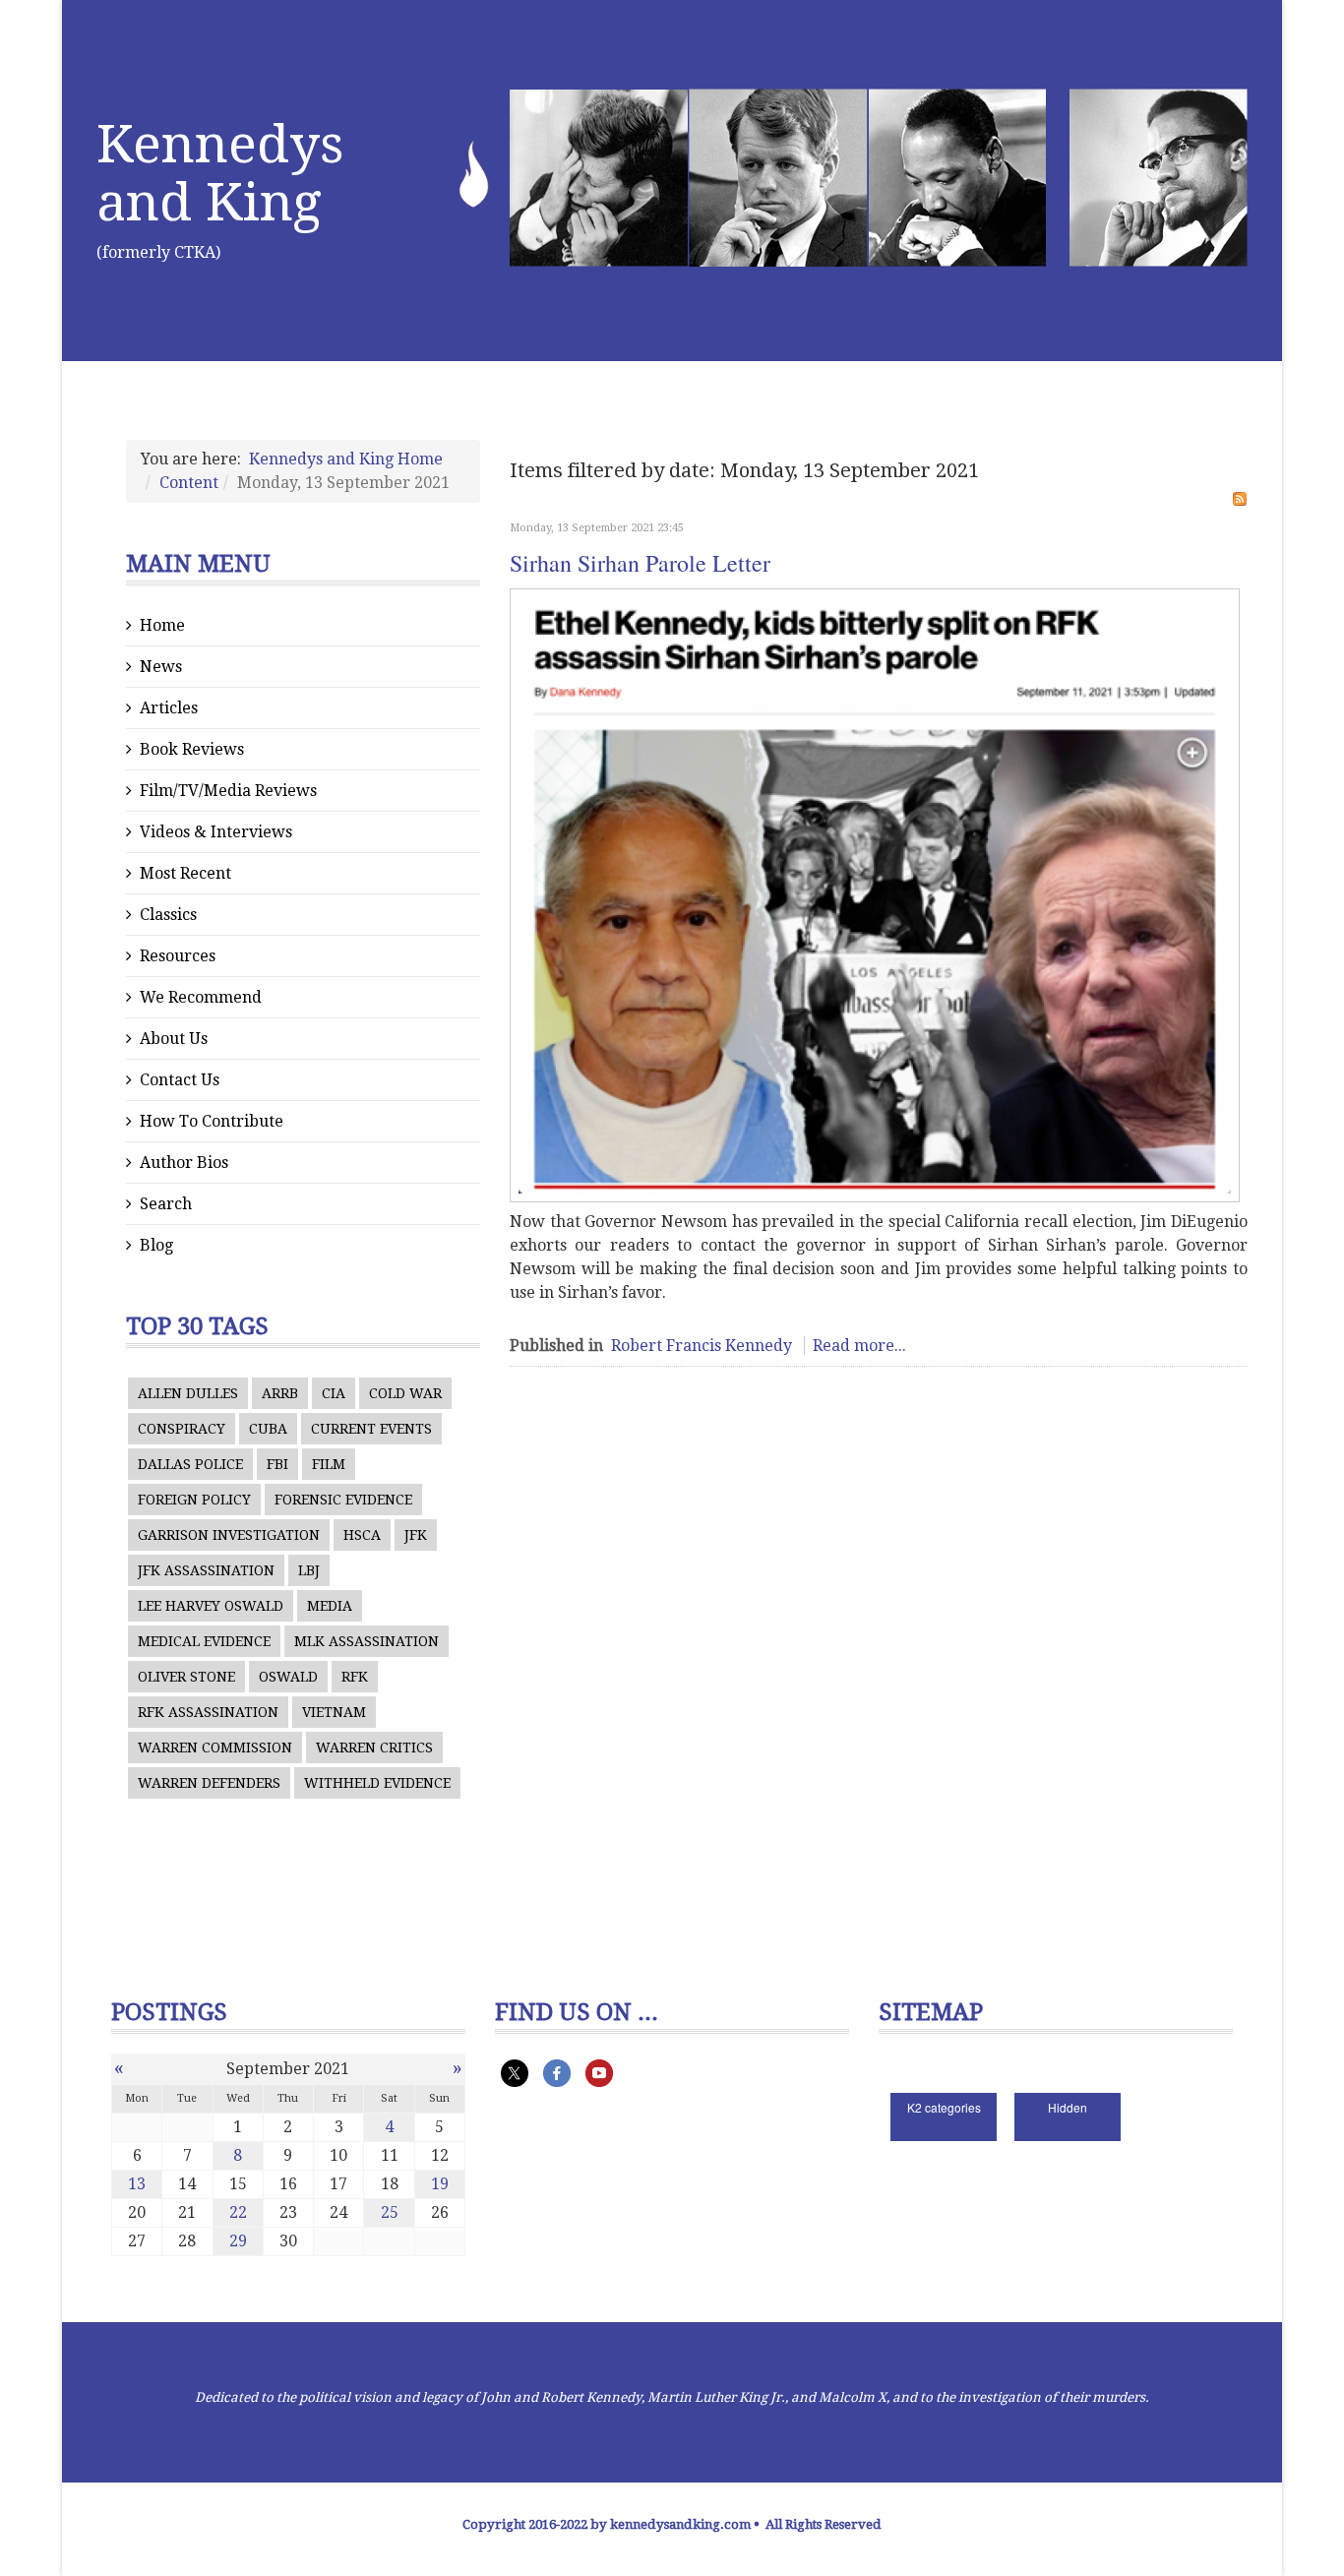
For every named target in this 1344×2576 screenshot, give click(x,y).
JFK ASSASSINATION (206, 1570)
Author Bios (184, 1163)
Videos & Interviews (216, 832)
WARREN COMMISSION (215, 1748)
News (161, 667)
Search (166, 1204)
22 (238, 2212)
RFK (355, 1677)
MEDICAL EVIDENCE (204, 1641)
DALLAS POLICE (190, 1464)
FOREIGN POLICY (194, 1500)
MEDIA (330, 1606)
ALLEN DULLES (188, 1393)
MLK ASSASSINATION (367, 1641)
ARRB (280, 1393)
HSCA (362, 1535)
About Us (174, 1039)
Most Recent (185, 873)
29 (238, 2241)
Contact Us (180, 1080)
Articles (169, 708)
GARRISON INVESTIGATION (229, 1535)
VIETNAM (334, 1712)
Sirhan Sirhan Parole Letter (640, 563)
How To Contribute (212, 1121)
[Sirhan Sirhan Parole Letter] (875, 895)
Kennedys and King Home (346, 459)
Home (162, 625)
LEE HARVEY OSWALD (211, 1606)
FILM (329, 1464)
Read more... (859, 1346)
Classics (168, 915)
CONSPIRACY (182, 1429)
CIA (334, 1393)
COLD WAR (405, 1393)
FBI (277, 1464)
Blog (156, 1245)
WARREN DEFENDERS (209, 1783)
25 (390, 2212)
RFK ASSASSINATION (208, 1712)
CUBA (268, 1429)
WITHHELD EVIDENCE (377, 1783)
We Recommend (201, 997)
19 (440, 2184)
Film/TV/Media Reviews (228, 791)
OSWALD (288, 1677)
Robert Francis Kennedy (702, 1346)
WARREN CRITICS (374, 1748)
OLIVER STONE (186, 1677)
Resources (178, 956)
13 (137, 2184)
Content (189, 483)
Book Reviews (192, 749)
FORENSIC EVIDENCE (343, 1500)
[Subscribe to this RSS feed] (1240, 499)
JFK (416, 1535)
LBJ (309, 1570)
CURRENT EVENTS (371, 1429)
